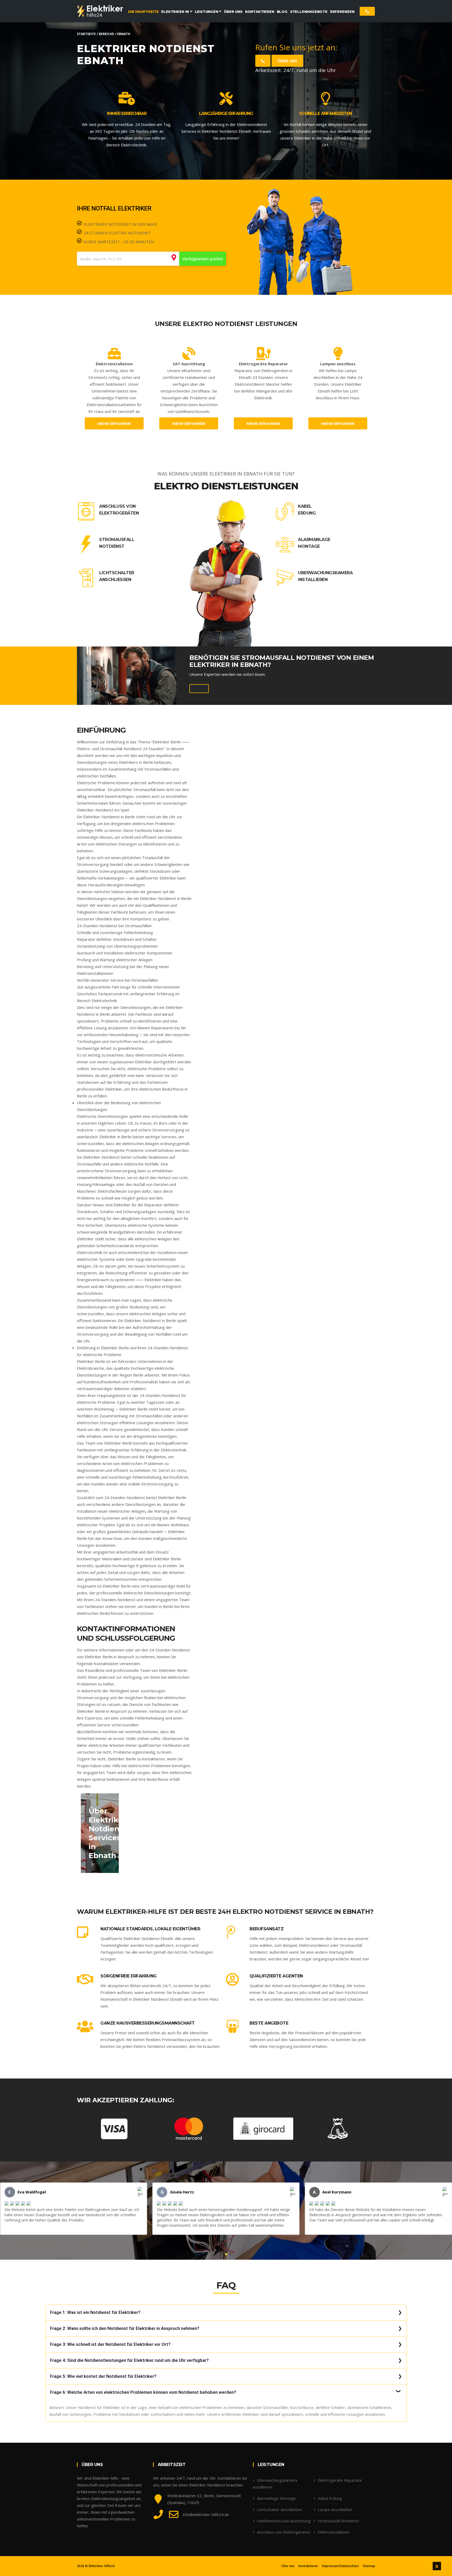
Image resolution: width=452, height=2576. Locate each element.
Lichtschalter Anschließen (117, 576)
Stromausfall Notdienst (117, 543)
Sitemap (369, 2566)
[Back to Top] (437, 2566)
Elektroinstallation (334, 2532)
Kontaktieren (308, 2566)
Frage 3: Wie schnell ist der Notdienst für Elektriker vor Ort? (110, 2344)
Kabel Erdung (307, 510)
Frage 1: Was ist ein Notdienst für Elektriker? (95, 2312)
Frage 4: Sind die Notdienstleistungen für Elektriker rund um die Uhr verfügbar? (129, 2360)
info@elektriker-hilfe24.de (206, 2514)
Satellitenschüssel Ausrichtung (284, 2521)
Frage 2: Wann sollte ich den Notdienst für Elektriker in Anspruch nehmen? (125, 2328)
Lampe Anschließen (335, 2509)
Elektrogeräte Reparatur (340, 2480)
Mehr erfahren (114, 424)
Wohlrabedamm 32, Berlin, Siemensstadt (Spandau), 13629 (204, 2499)
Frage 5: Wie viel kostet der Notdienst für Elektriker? (103, 2376)
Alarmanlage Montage (314, 543)
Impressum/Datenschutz (340, 2566)
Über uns (287, 61)
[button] (222, 2254)
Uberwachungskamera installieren (325, 576)
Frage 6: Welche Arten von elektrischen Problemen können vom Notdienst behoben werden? (143, 2392)
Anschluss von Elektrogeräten (119, 510)
